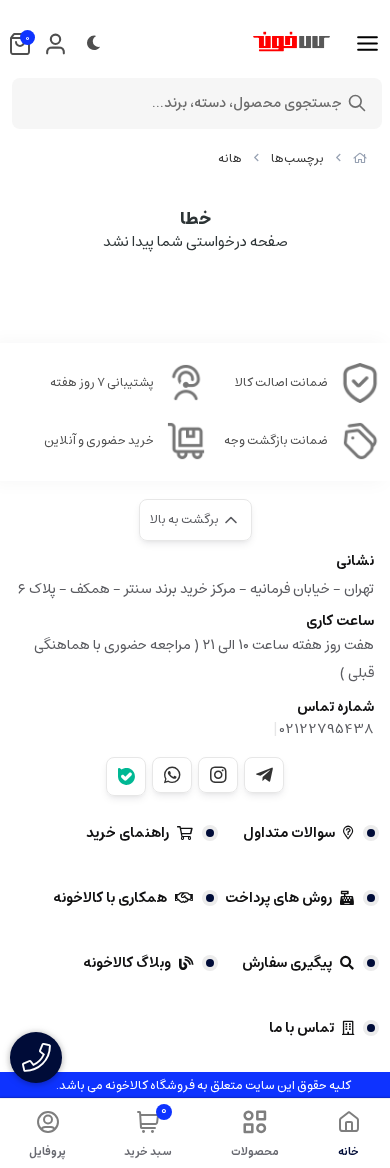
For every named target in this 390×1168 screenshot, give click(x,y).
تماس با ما (301, 1028)
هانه (230, 158)
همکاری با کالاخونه (110, 898)
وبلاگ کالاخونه (127, 963)
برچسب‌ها (297, 158)
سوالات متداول (289, 833)
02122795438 (327, 729)
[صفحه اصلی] (360, 158)
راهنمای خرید (127, 833)
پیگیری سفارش (287, 963)
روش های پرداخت (278, 898)
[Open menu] (367, 44)
